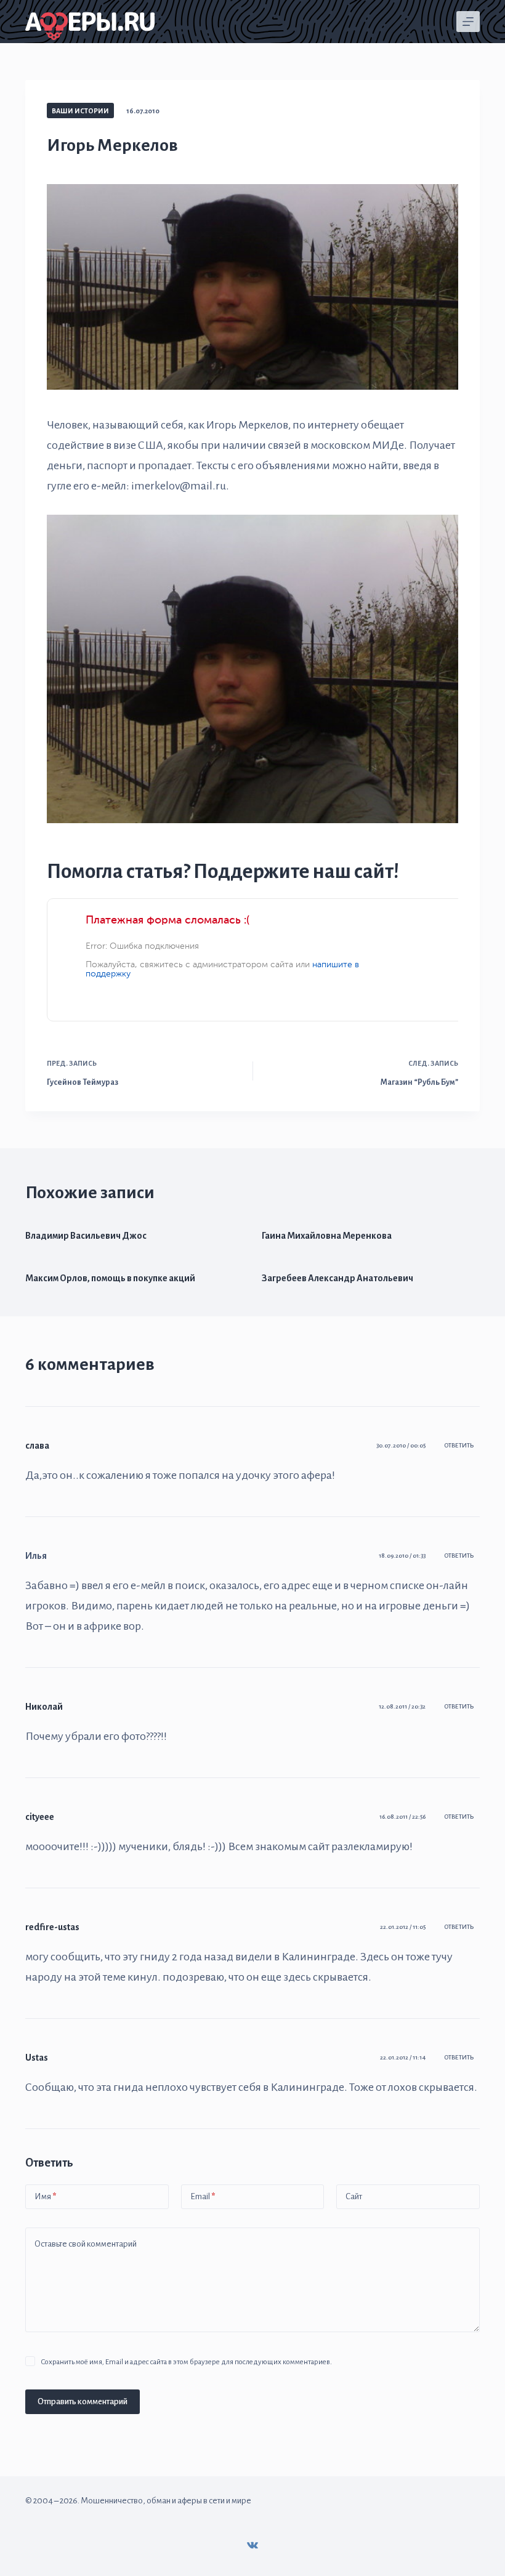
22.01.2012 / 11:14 (403, 2057)
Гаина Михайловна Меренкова (327, 1236)
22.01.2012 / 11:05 (403, 1927)
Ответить (459, 1445)
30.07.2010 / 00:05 (401, 1445)
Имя (45, 2196)
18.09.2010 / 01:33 (402, 1556)
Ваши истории (80, 111)
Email (203, 2196)
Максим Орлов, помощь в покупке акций (110, 1278)
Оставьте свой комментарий (86, 2244)
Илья (36, 1556)
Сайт (354, 2196)
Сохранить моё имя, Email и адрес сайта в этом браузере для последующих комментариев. (186, 2362)
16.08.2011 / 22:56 (402, 1817)
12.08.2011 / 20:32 (402, 1706)
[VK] (252, 2545)
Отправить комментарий (83, 2401)
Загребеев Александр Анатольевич (337, 1278)
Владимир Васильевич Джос (86, 1236)
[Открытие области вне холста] (468, 22)
